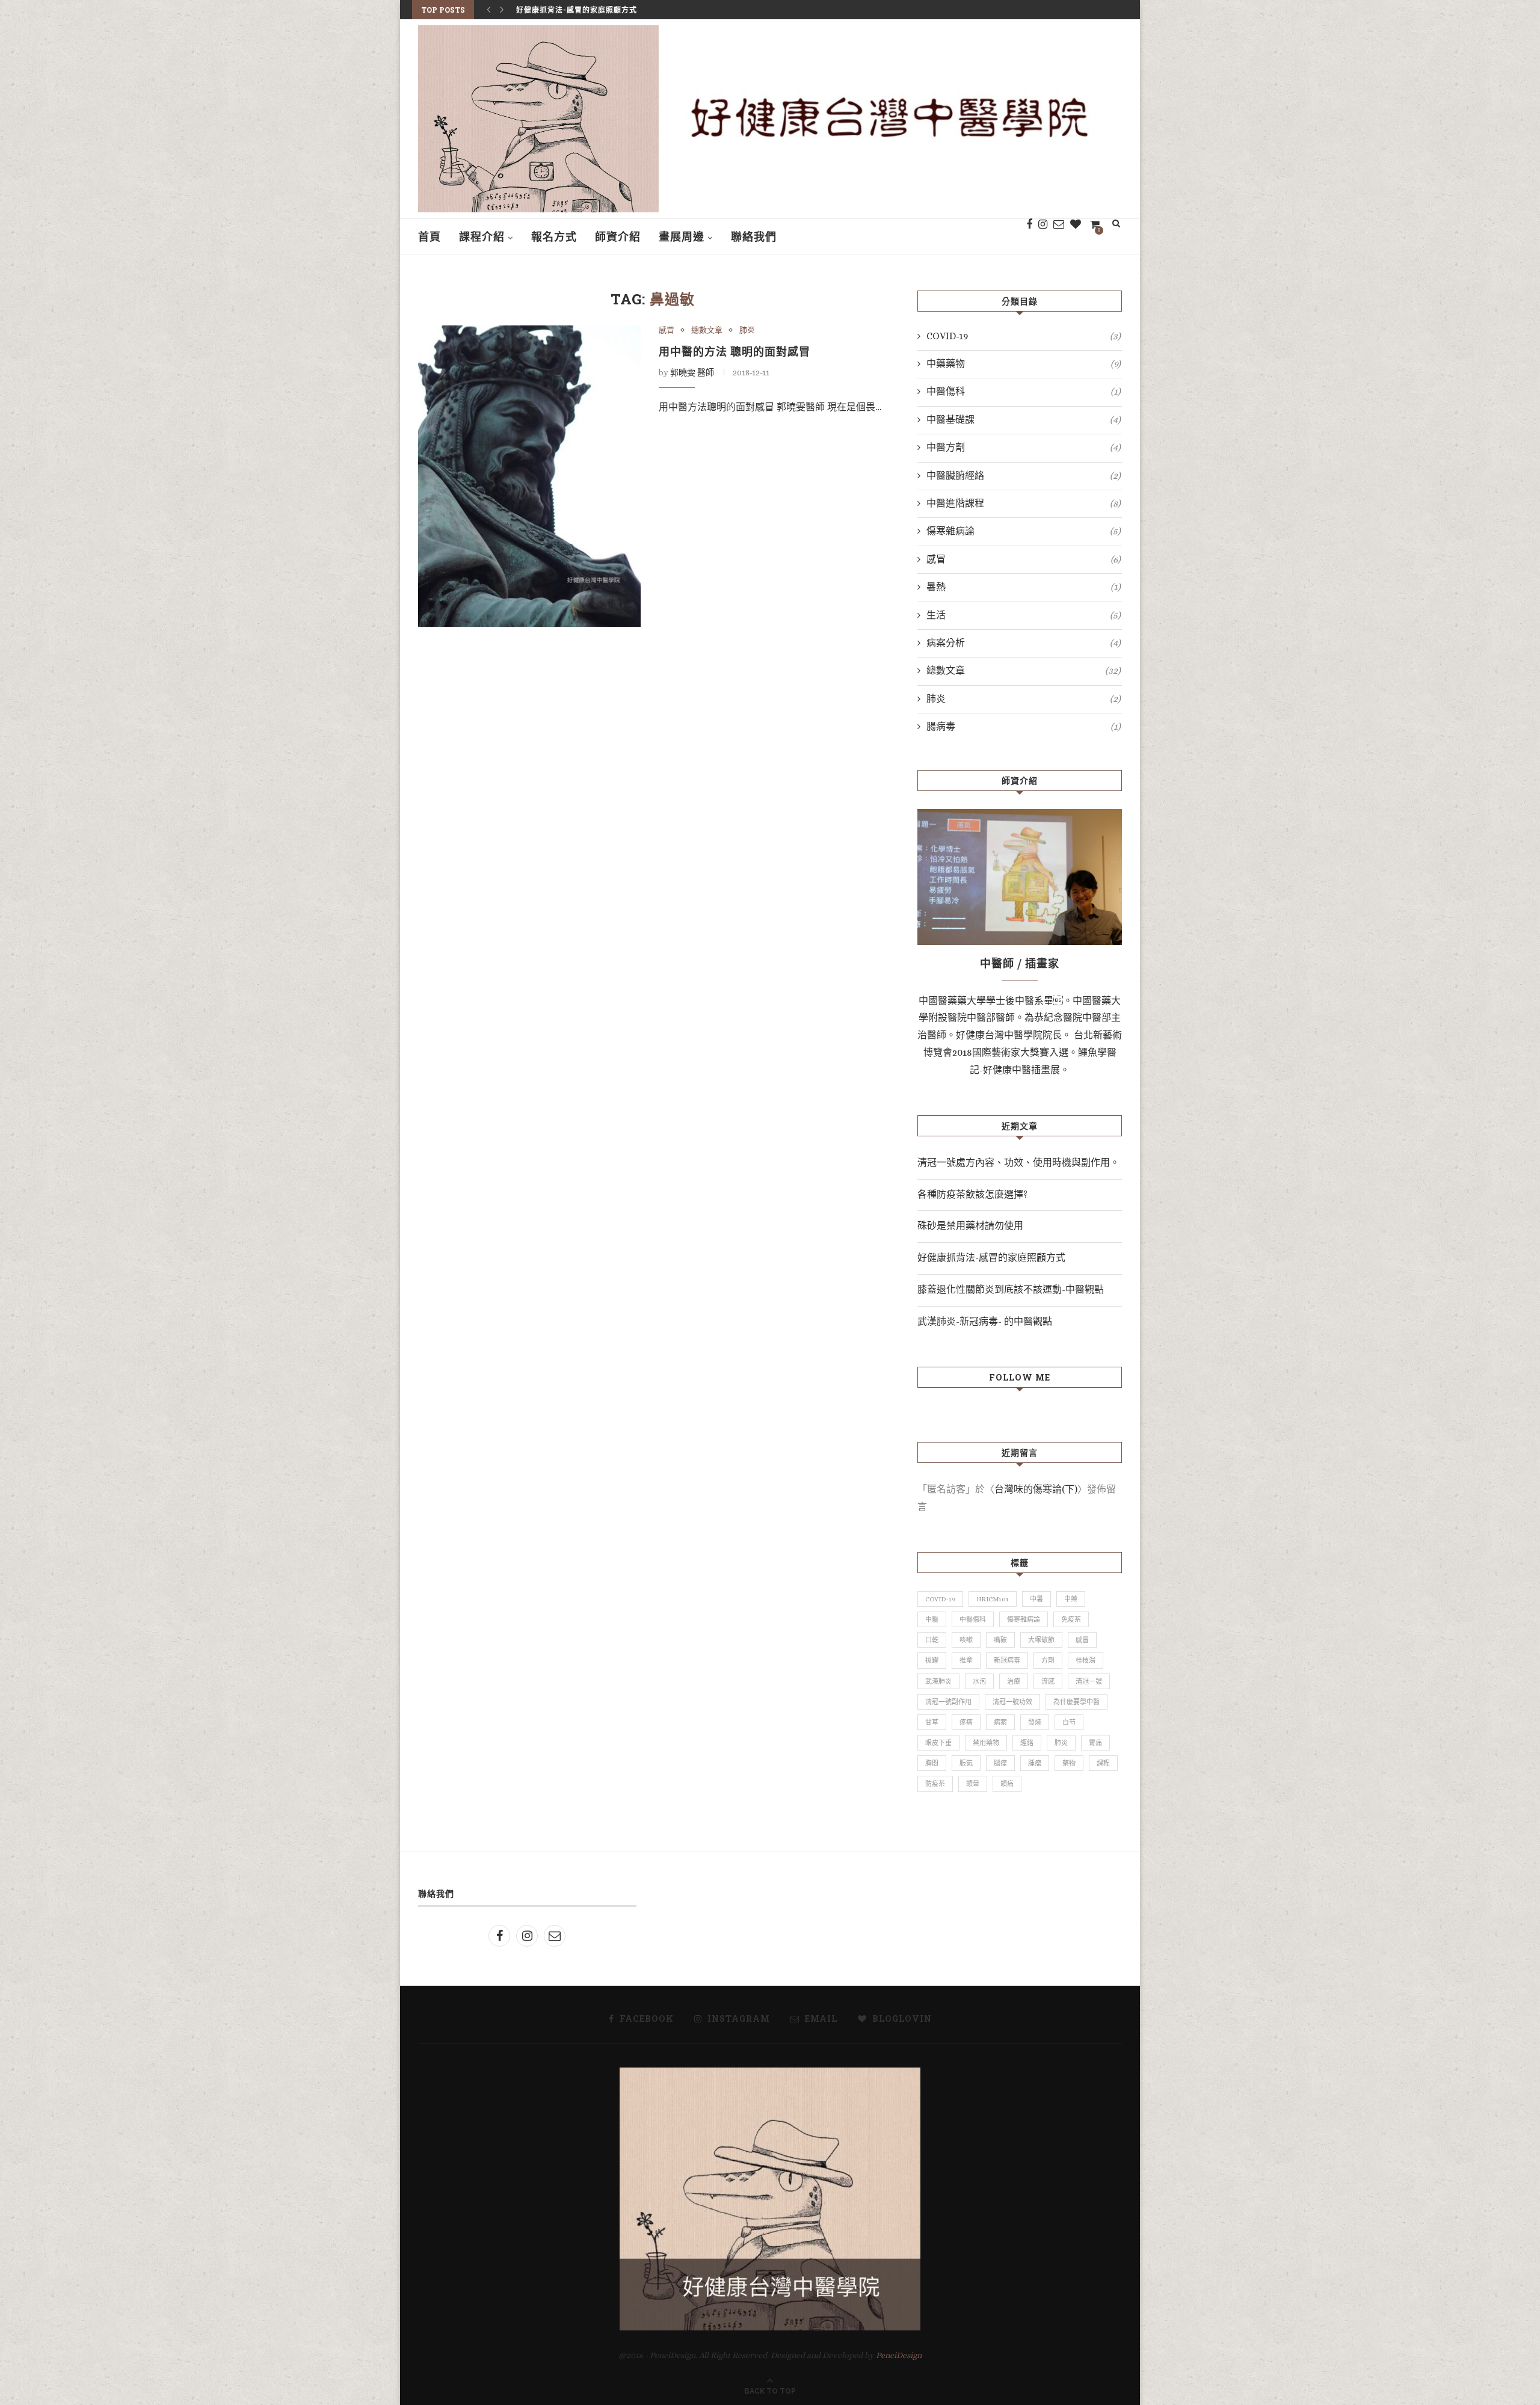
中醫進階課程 (1024, 503)
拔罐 (932, 1661)
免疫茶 (1071, 1620)
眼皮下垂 (938, 1743)
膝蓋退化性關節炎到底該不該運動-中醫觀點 (592, 17)
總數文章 (707, 330)
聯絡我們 (754, 236)
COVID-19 (1024, 336)
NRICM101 (993, 1599)
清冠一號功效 (1012, 1702)
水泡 (979, 1682)
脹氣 (966, 1763)
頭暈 (973, 1784)
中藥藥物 (1024, 364)
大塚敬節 (1041, 1640)
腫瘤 (1035, 1763)
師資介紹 (618, 236)
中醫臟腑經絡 (1024, 476)
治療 (1014, 1682)
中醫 (932, 1620)
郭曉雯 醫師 (692, 372)
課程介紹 (482, 236)
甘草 (932, 1723)
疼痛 (966, 1723)
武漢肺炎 (938, 1682)
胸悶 (932, 1763)
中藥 (1071, 1599)
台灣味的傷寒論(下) (1036, 1489)
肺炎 (747, 330)
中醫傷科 (1024, 391)
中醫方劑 (1024, 447)
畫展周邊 (682, 236)
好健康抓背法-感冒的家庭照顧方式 (991, 1258)
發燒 (1035, 1723)
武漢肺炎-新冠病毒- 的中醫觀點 (985, 1321)
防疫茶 (935, 1784)
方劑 (1048, 1661)
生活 (1024, 615)
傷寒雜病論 (1024, 531)
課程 (1103, 1763)
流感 (1048, 1682)
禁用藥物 (986, 1743)
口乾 (932, 1640)
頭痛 (1007, 1784)
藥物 (1069, 1763)
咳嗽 (966, 1640)
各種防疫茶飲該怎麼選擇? (972, 1194)
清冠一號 (1089, 1682)
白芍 (1069, 1723)
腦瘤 (1000, 1763)
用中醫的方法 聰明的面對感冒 (735, 351)
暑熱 (1024, 587)
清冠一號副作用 (948, 1702)
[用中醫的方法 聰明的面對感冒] (529, 476)
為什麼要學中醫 (1076, 1702)
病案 (1000, 1723)
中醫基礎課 (1024, 420)
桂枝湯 (1086, 1661)
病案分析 (1024, 643)
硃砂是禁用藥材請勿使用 (970, 1226)
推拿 (966, 1661)
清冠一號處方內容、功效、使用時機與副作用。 (1018, 1162)
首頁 (430, 236)
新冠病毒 (1007, 1661)
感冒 (667, 330)
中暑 (1036, 1599)
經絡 (1027, 1743)
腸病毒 (1024, 726)
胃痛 (1095, 1743)
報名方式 (554, 236)
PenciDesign (899, 2355)
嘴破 (1000, 1640)
